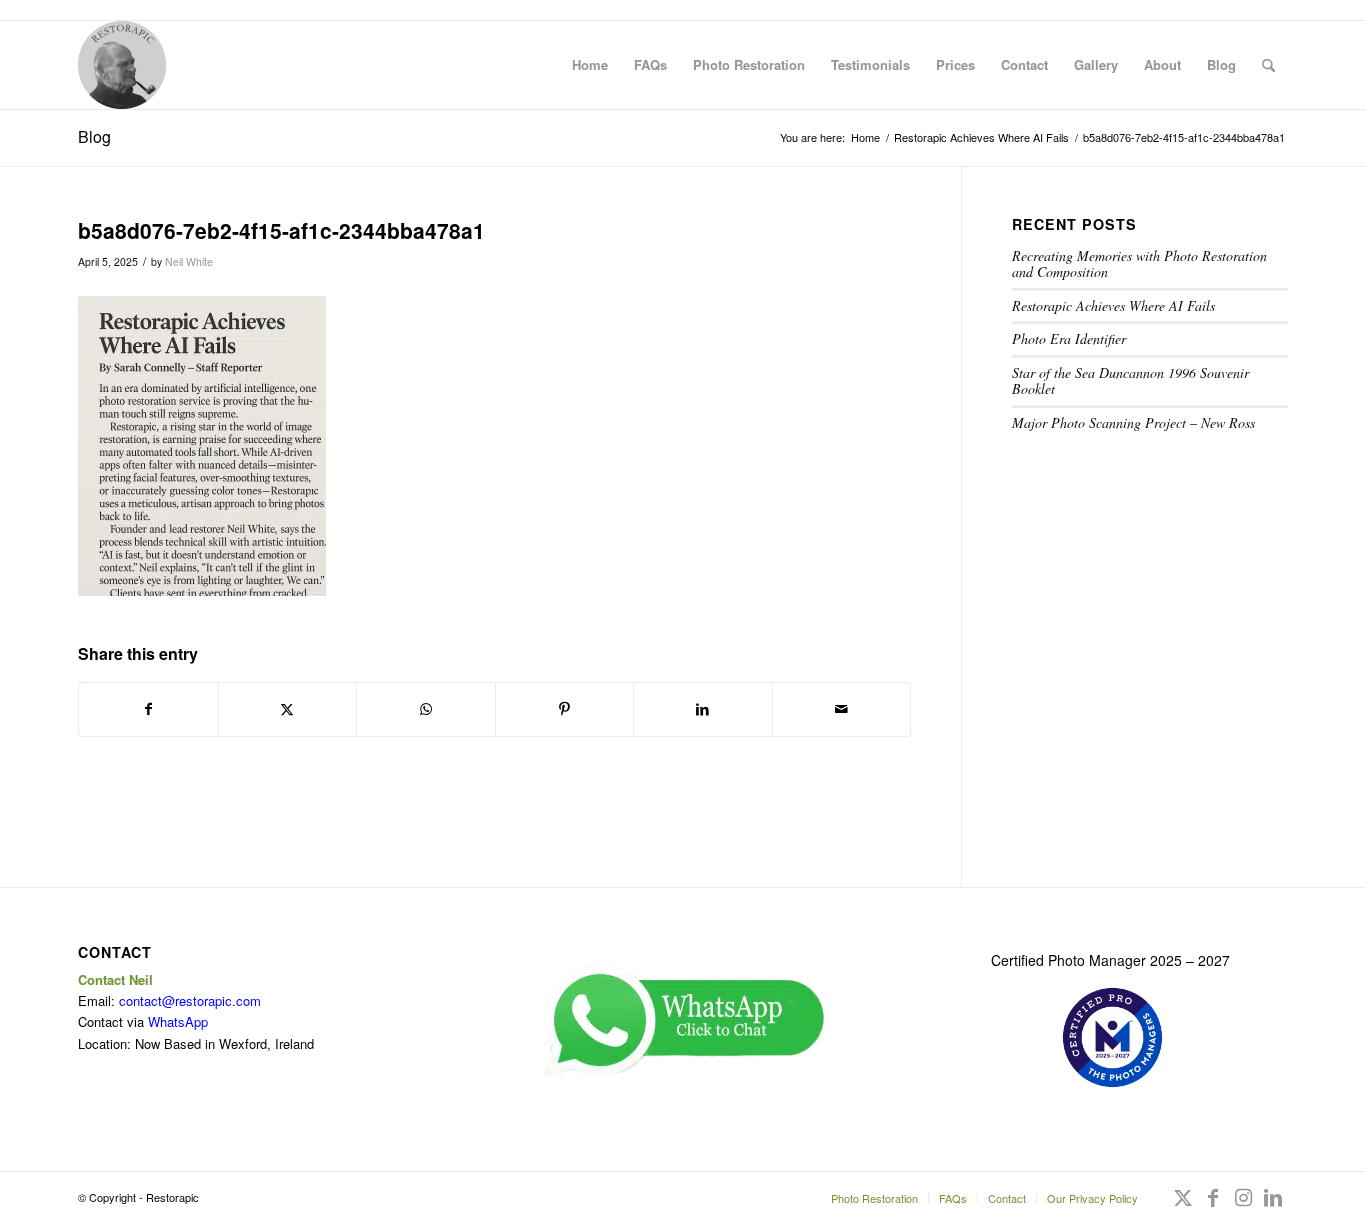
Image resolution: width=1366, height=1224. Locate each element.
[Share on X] (288, 709)
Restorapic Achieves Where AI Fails (1113, 305)
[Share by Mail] (842, 709)
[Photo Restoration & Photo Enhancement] (122, 65)
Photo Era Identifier (1069, 338)
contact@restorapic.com (190, 1000)
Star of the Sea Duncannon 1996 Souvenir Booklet (1130, 381)
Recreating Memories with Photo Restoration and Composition (1139, 264)
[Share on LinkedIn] (703, 709)
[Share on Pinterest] (565, 709)
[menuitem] (590, 65)
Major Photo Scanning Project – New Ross (1133, 422)
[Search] (1268, 65)
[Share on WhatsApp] (426, 709)
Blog (94, 136)
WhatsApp (178, 1021)
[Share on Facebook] (148, 709)
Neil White (189, 261)
